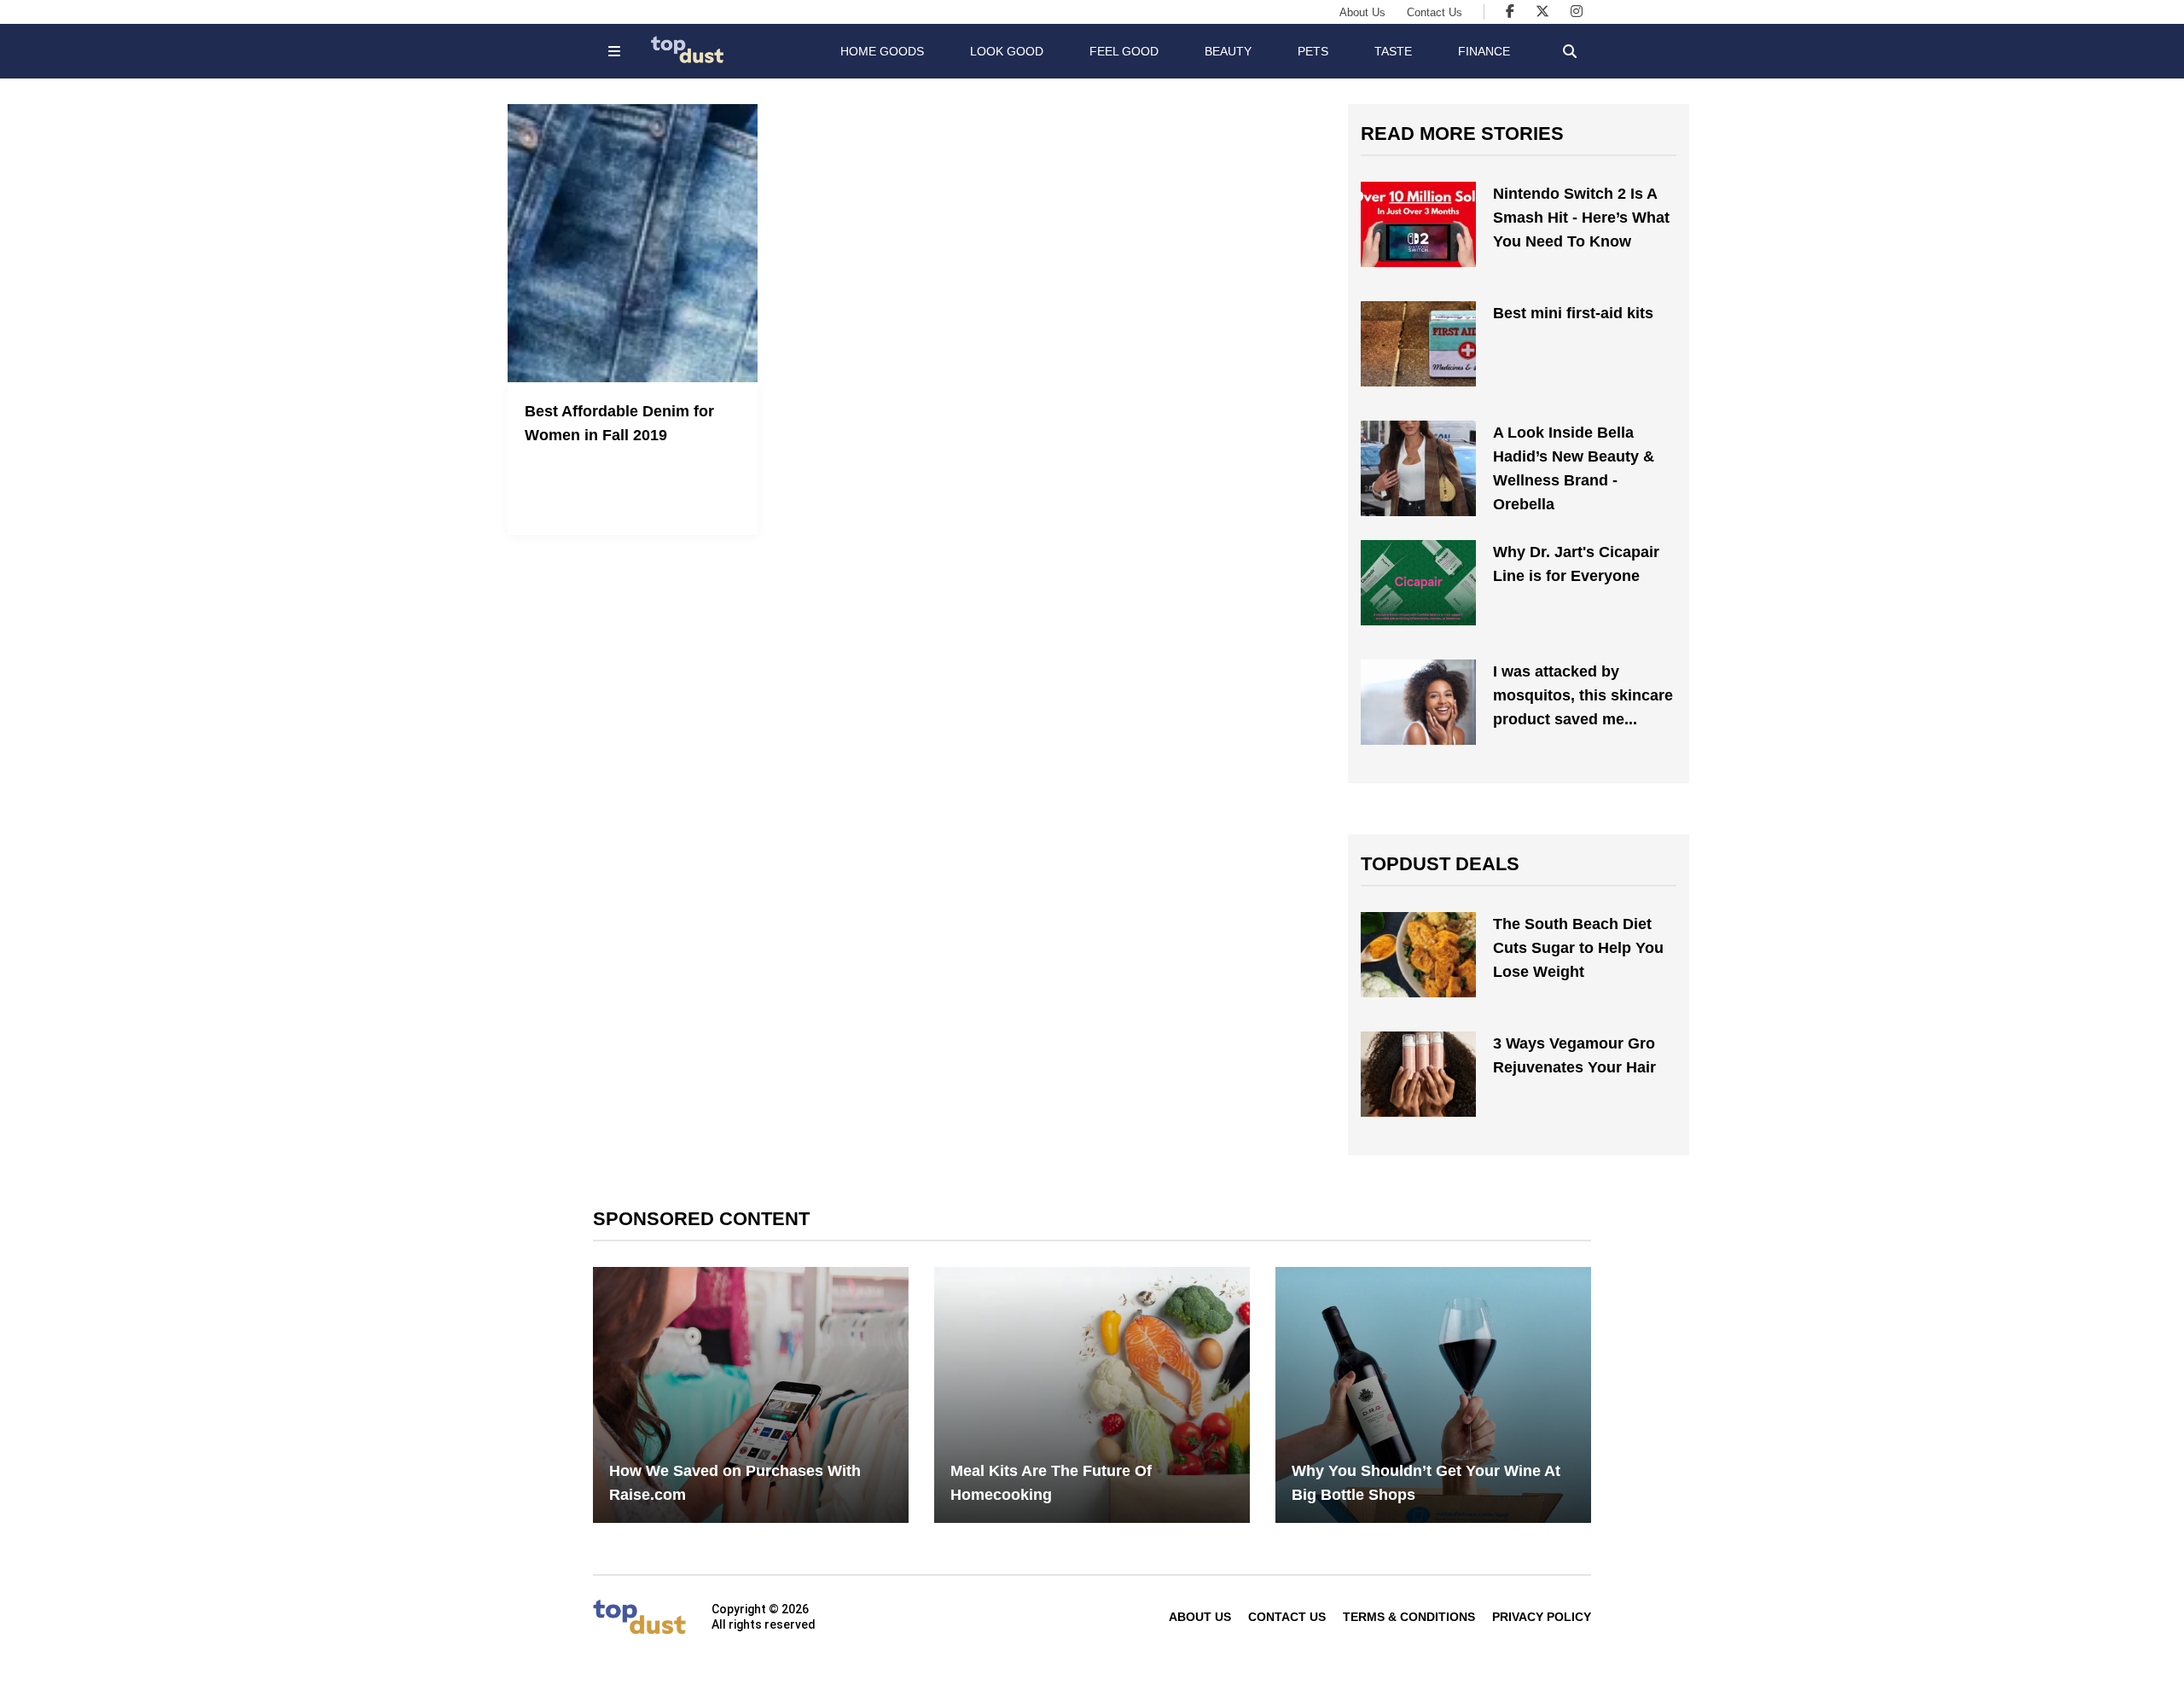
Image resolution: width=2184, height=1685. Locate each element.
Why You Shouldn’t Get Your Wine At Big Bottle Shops (1426, 1483)
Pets (1313, 51)
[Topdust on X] (1542, 12)
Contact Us (1435, 12)
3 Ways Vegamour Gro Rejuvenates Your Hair (1574, 1055)
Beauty (1228, 51)
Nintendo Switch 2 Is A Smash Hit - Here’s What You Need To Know (1581, 218)
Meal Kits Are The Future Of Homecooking (1051, 1483)
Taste (1393, 51)
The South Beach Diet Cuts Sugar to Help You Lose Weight (1578, 948)
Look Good (1007, 51)
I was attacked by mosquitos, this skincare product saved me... (1583, 695)
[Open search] (1570, 51)
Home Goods (882, 51)
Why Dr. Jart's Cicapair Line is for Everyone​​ (1576, 564)
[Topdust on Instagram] (1577, 12)
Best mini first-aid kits (1573, 313)
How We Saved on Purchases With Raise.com (735, 1483)
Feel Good (1124, 51)
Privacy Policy (1542, 1617)
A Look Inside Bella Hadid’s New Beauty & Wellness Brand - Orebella (1574, 468)
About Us (1362, 12)
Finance (1484, 51)
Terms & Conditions (1409, 1617)
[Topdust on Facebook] (1510, 12)
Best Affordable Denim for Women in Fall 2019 (619, 423)
